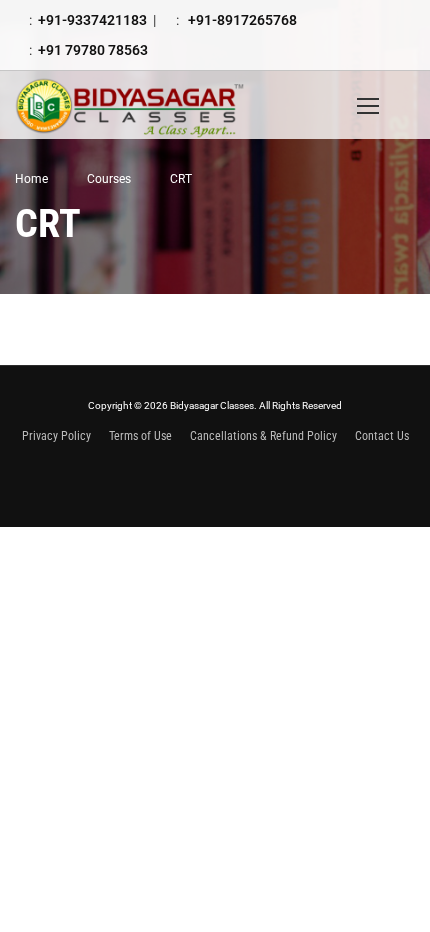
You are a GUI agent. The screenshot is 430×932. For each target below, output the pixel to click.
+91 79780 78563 (93, 50)
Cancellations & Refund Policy (263, 436)
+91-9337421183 (92, 20)
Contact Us (382, 436)
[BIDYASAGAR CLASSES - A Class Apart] (145, 105)
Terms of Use (140, 436)
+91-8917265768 (241, 20)
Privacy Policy (56, 436)
